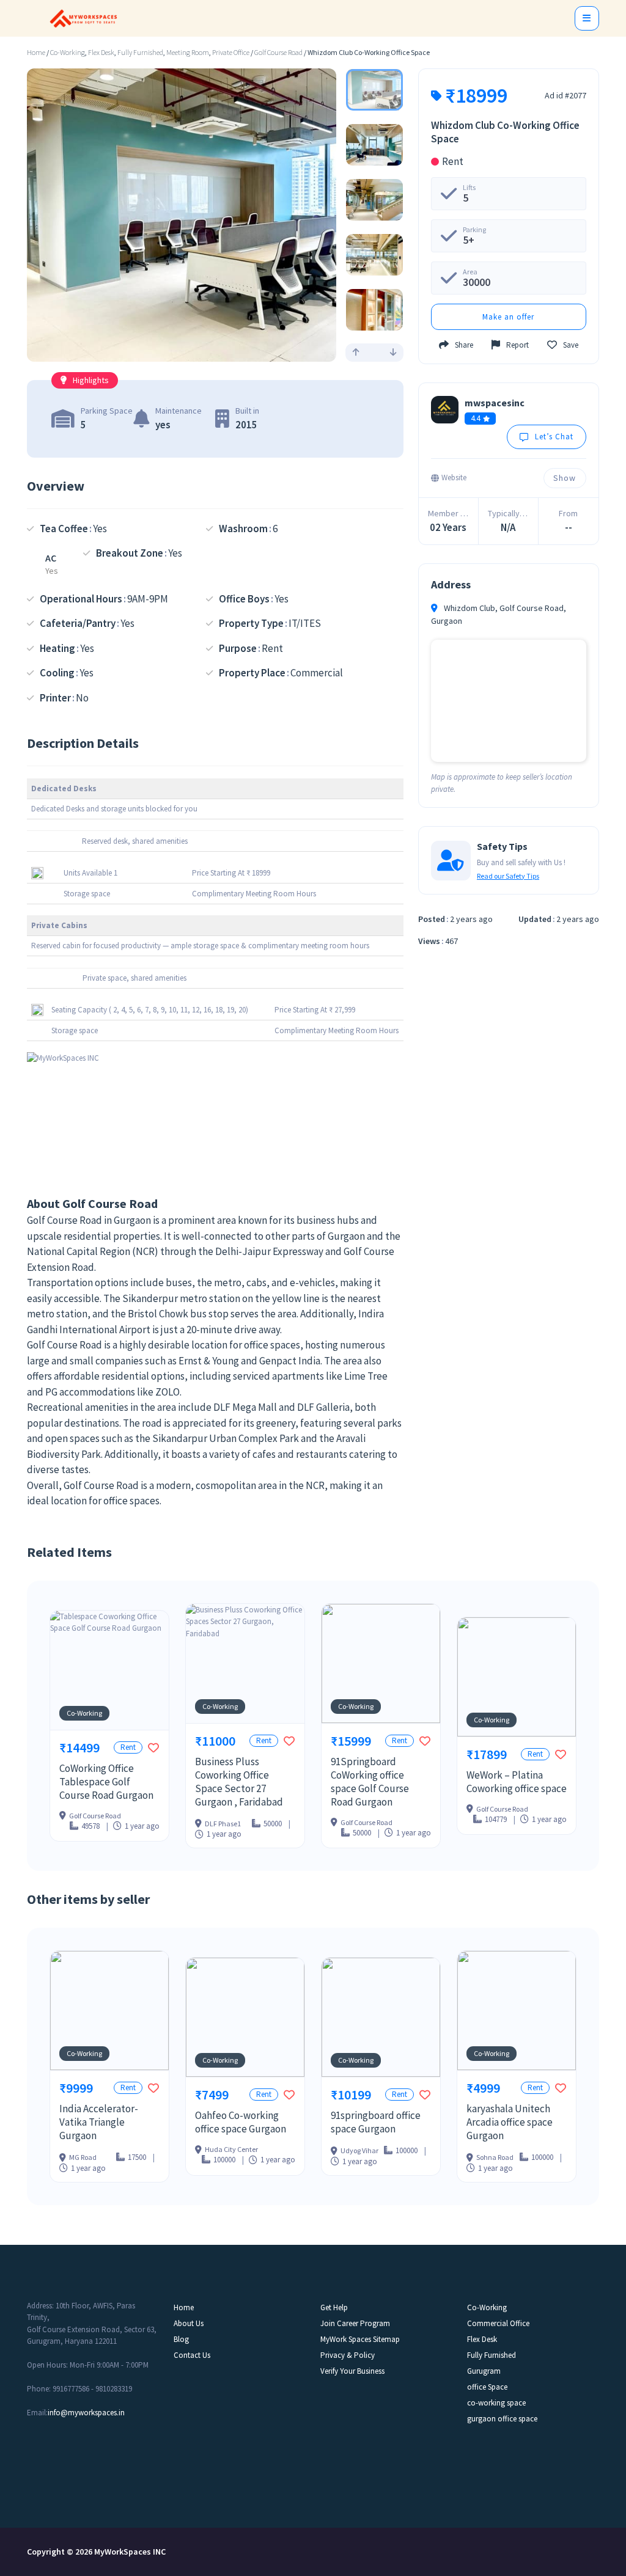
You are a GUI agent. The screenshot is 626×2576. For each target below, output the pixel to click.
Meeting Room (188, 53)
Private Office (231, 53)
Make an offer (508, 317)
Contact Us (192, 2355)
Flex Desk (101, 53)
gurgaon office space (502, 2419)
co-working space (496, 2403)
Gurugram (484, 2371)
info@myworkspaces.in (86, 2413)
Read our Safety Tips (508, 876)
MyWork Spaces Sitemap (360, 2339)
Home (36, 53)
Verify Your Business (352, 2371)
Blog (181, 2339)
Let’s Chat (554, 437)
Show (565, 478)
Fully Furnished (140, 53)
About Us (189, 2323)
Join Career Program (355, 2323)
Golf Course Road (278, 53)
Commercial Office (498, 2323)
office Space (487, 2387)
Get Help (334, 2307)
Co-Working (68, 53)
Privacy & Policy (348, 2355)
